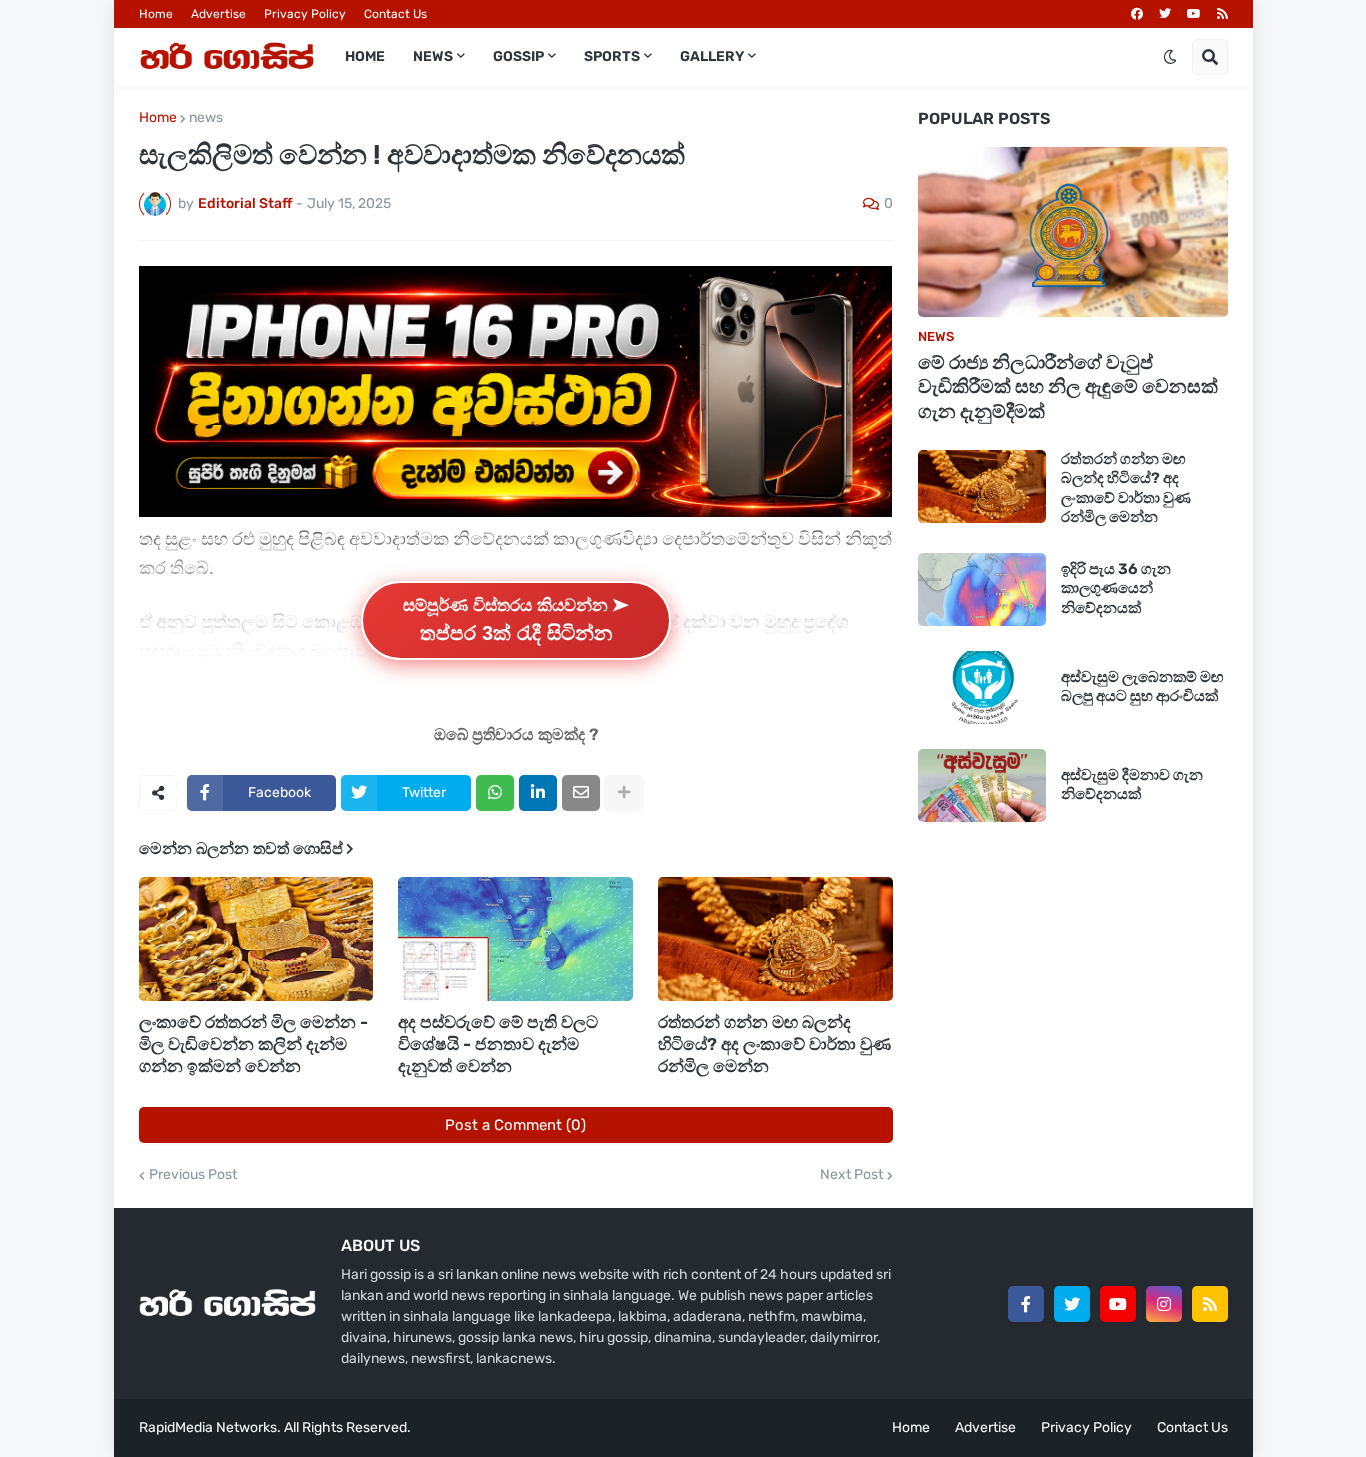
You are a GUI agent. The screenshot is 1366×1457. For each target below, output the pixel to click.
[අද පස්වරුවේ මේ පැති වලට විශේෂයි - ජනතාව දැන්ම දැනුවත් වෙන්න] (515, 939)
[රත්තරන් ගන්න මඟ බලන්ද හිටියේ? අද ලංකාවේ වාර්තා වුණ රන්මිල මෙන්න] (775, 939)
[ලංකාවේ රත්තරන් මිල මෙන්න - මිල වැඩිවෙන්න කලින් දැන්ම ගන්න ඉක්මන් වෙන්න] (256, 939)
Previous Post (193, 1175)
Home (156, 14)
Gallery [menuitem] (712, 56)
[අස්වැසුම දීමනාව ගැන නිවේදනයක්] (982, 785)
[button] (1170, 57)
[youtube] (1194, 14)
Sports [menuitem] (612, 56)
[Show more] (624, 793)
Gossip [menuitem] (518, 56)
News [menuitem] (433, 56)
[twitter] (1165, 14)
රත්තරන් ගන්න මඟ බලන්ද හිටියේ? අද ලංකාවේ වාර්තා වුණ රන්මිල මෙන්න (774, 1044)
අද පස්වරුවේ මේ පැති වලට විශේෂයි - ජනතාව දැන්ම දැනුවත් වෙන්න (498, 1044)
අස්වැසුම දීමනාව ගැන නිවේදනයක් (1132, 785)
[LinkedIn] (538, 793)
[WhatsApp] (495, 793)
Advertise (218, 14)
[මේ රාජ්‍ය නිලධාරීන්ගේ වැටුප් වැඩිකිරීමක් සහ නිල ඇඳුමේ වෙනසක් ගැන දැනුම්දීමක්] (1073, 232)
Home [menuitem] (365, 56)
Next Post (851, 1175)
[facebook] (1137, 14)
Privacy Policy (305, 14)
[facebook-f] (1026, 1304)
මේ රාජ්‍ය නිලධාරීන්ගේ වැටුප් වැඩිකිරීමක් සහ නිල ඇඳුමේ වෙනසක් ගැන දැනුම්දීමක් (1068, 387)
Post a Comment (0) (515, 1125)
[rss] (1222, 14)
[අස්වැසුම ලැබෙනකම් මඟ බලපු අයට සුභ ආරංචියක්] (982, 687)
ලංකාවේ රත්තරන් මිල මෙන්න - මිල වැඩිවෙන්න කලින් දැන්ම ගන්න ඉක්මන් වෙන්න (253, 1044)
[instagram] (1164, 1304)
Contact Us (395, 14)
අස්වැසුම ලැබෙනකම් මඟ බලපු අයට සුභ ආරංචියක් (1142, 687)
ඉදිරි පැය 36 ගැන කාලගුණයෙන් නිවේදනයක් (1116, 588)
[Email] (581, 793)
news (206, 118)
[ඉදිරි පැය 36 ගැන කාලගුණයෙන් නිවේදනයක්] (982, 589)
